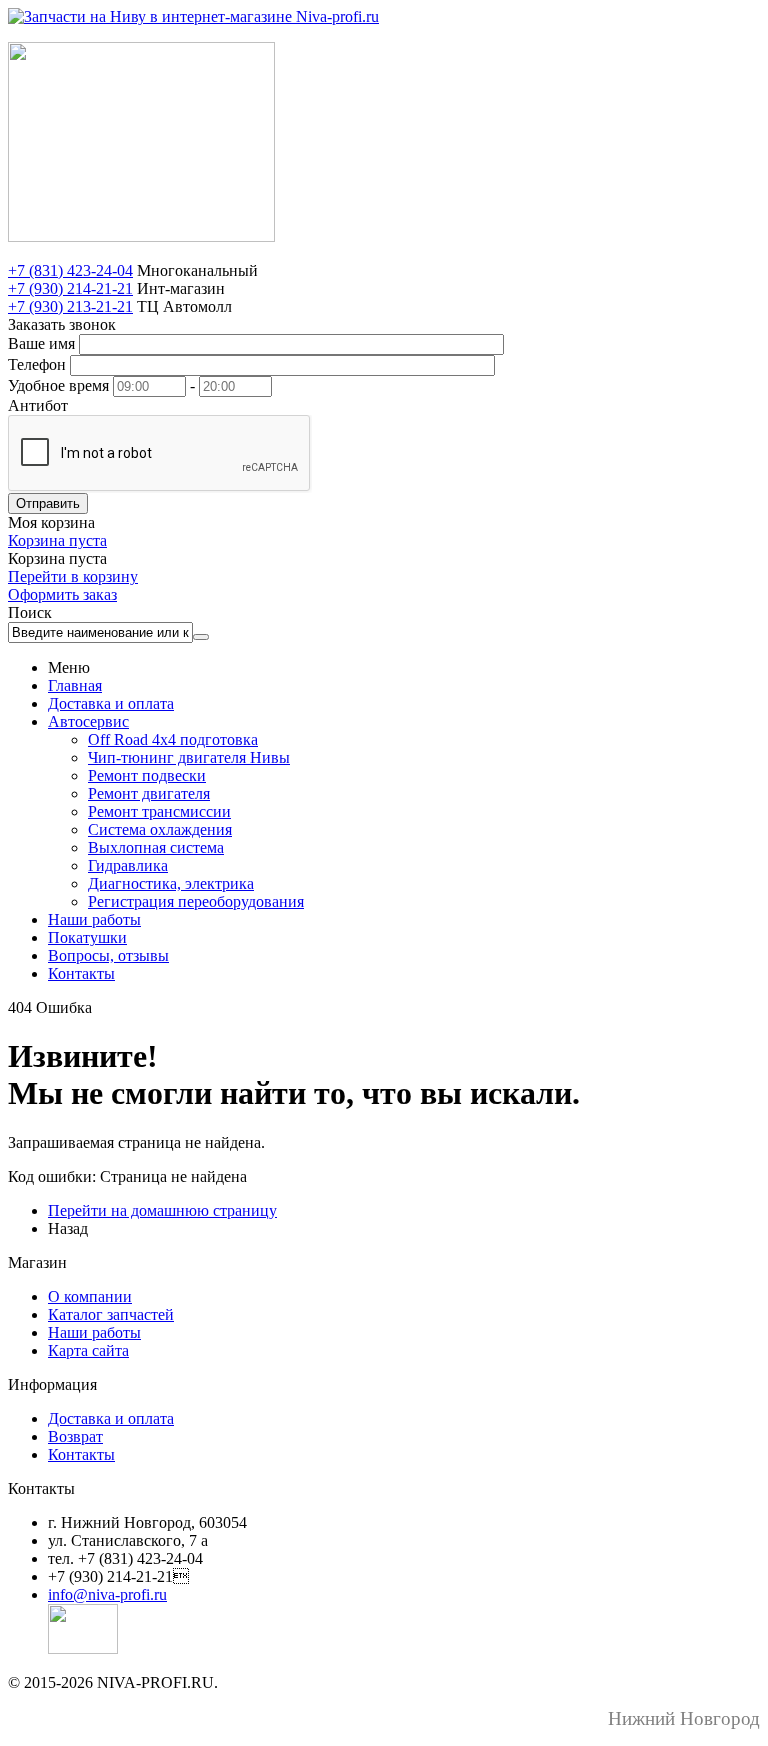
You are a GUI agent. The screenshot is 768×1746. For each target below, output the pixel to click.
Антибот (38, 405)
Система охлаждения (160, 829)
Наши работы (94, 919)
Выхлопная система (156, 847)
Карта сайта (88, 1350)
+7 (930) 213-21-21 (70, 306)
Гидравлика (128, 865)
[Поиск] (201, 637)
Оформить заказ (62, 594)
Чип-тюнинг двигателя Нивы (189, 757)
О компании (90, 1296)
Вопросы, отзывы (108, 955)
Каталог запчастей (111, 1314)
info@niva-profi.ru (107, 1594)
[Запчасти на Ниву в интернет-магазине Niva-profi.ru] (193, 16)
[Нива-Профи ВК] (83, 1648)
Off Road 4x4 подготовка (173, 739)
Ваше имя (41, 343)
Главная (75, 685)
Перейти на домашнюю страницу (162, 1210)
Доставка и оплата (111, 703)
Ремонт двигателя (149, 793)
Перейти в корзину (73, 576)
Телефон (37, 364)
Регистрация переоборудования (196, 901)
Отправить (48, 503)
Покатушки (87, 937)
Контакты (81, 973)
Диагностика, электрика (171, 883)
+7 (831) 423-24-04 (70, 270)
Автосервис (88, 721)
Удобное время (58, 385)
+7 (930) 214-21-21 (70, 288)
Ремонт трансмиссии (159, 811)
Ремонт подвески (147, 775)
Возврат (75, 1436)
